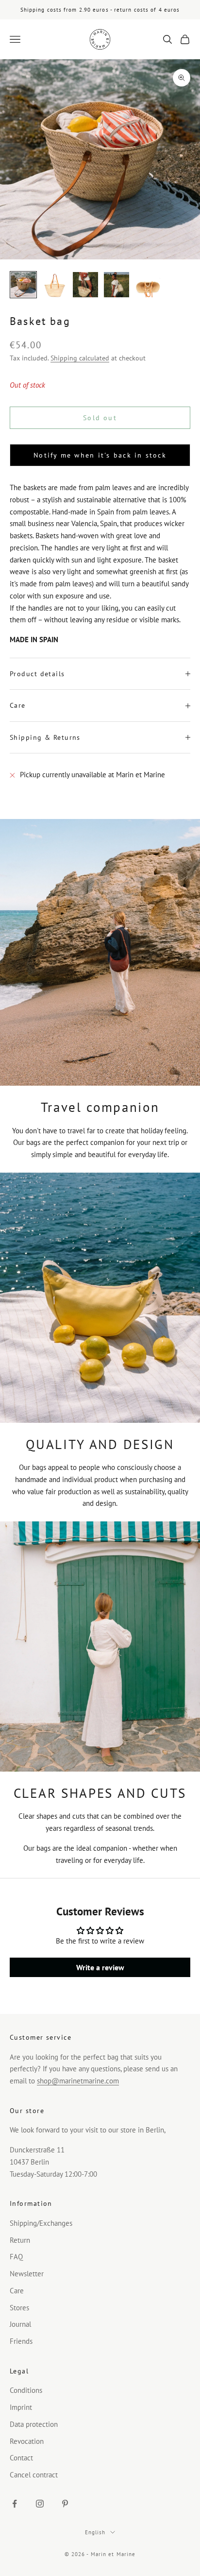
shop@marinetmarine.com (78, 2081)
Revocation (27, 2441)
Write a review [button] (100, 1967)
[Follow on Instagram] (40, 2504)
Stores (19, 2308)
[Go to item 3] (85, 285)
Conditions (26, 2390)
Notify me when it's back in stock (100, 455)
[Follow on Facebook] (15, 2504)
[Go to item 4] (117, 285)
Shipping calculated (80, 358)
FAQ (16, 2257)
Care (17, 2291)
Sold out (100, 418)
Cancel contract (34, 2475)
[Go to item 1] (23, 285)
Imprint (21, 2407)
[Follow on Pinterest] (65, 2504)
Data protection (34, 2424)
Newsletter (27, 2274)
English (95, 2532)
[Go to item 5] (148, 285)
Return (20, 2240)
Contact (21, 2458)
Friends (21, 2341)
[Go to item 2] (54, 285)
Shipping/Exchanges (41, 2223)
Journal (20, 2324)
